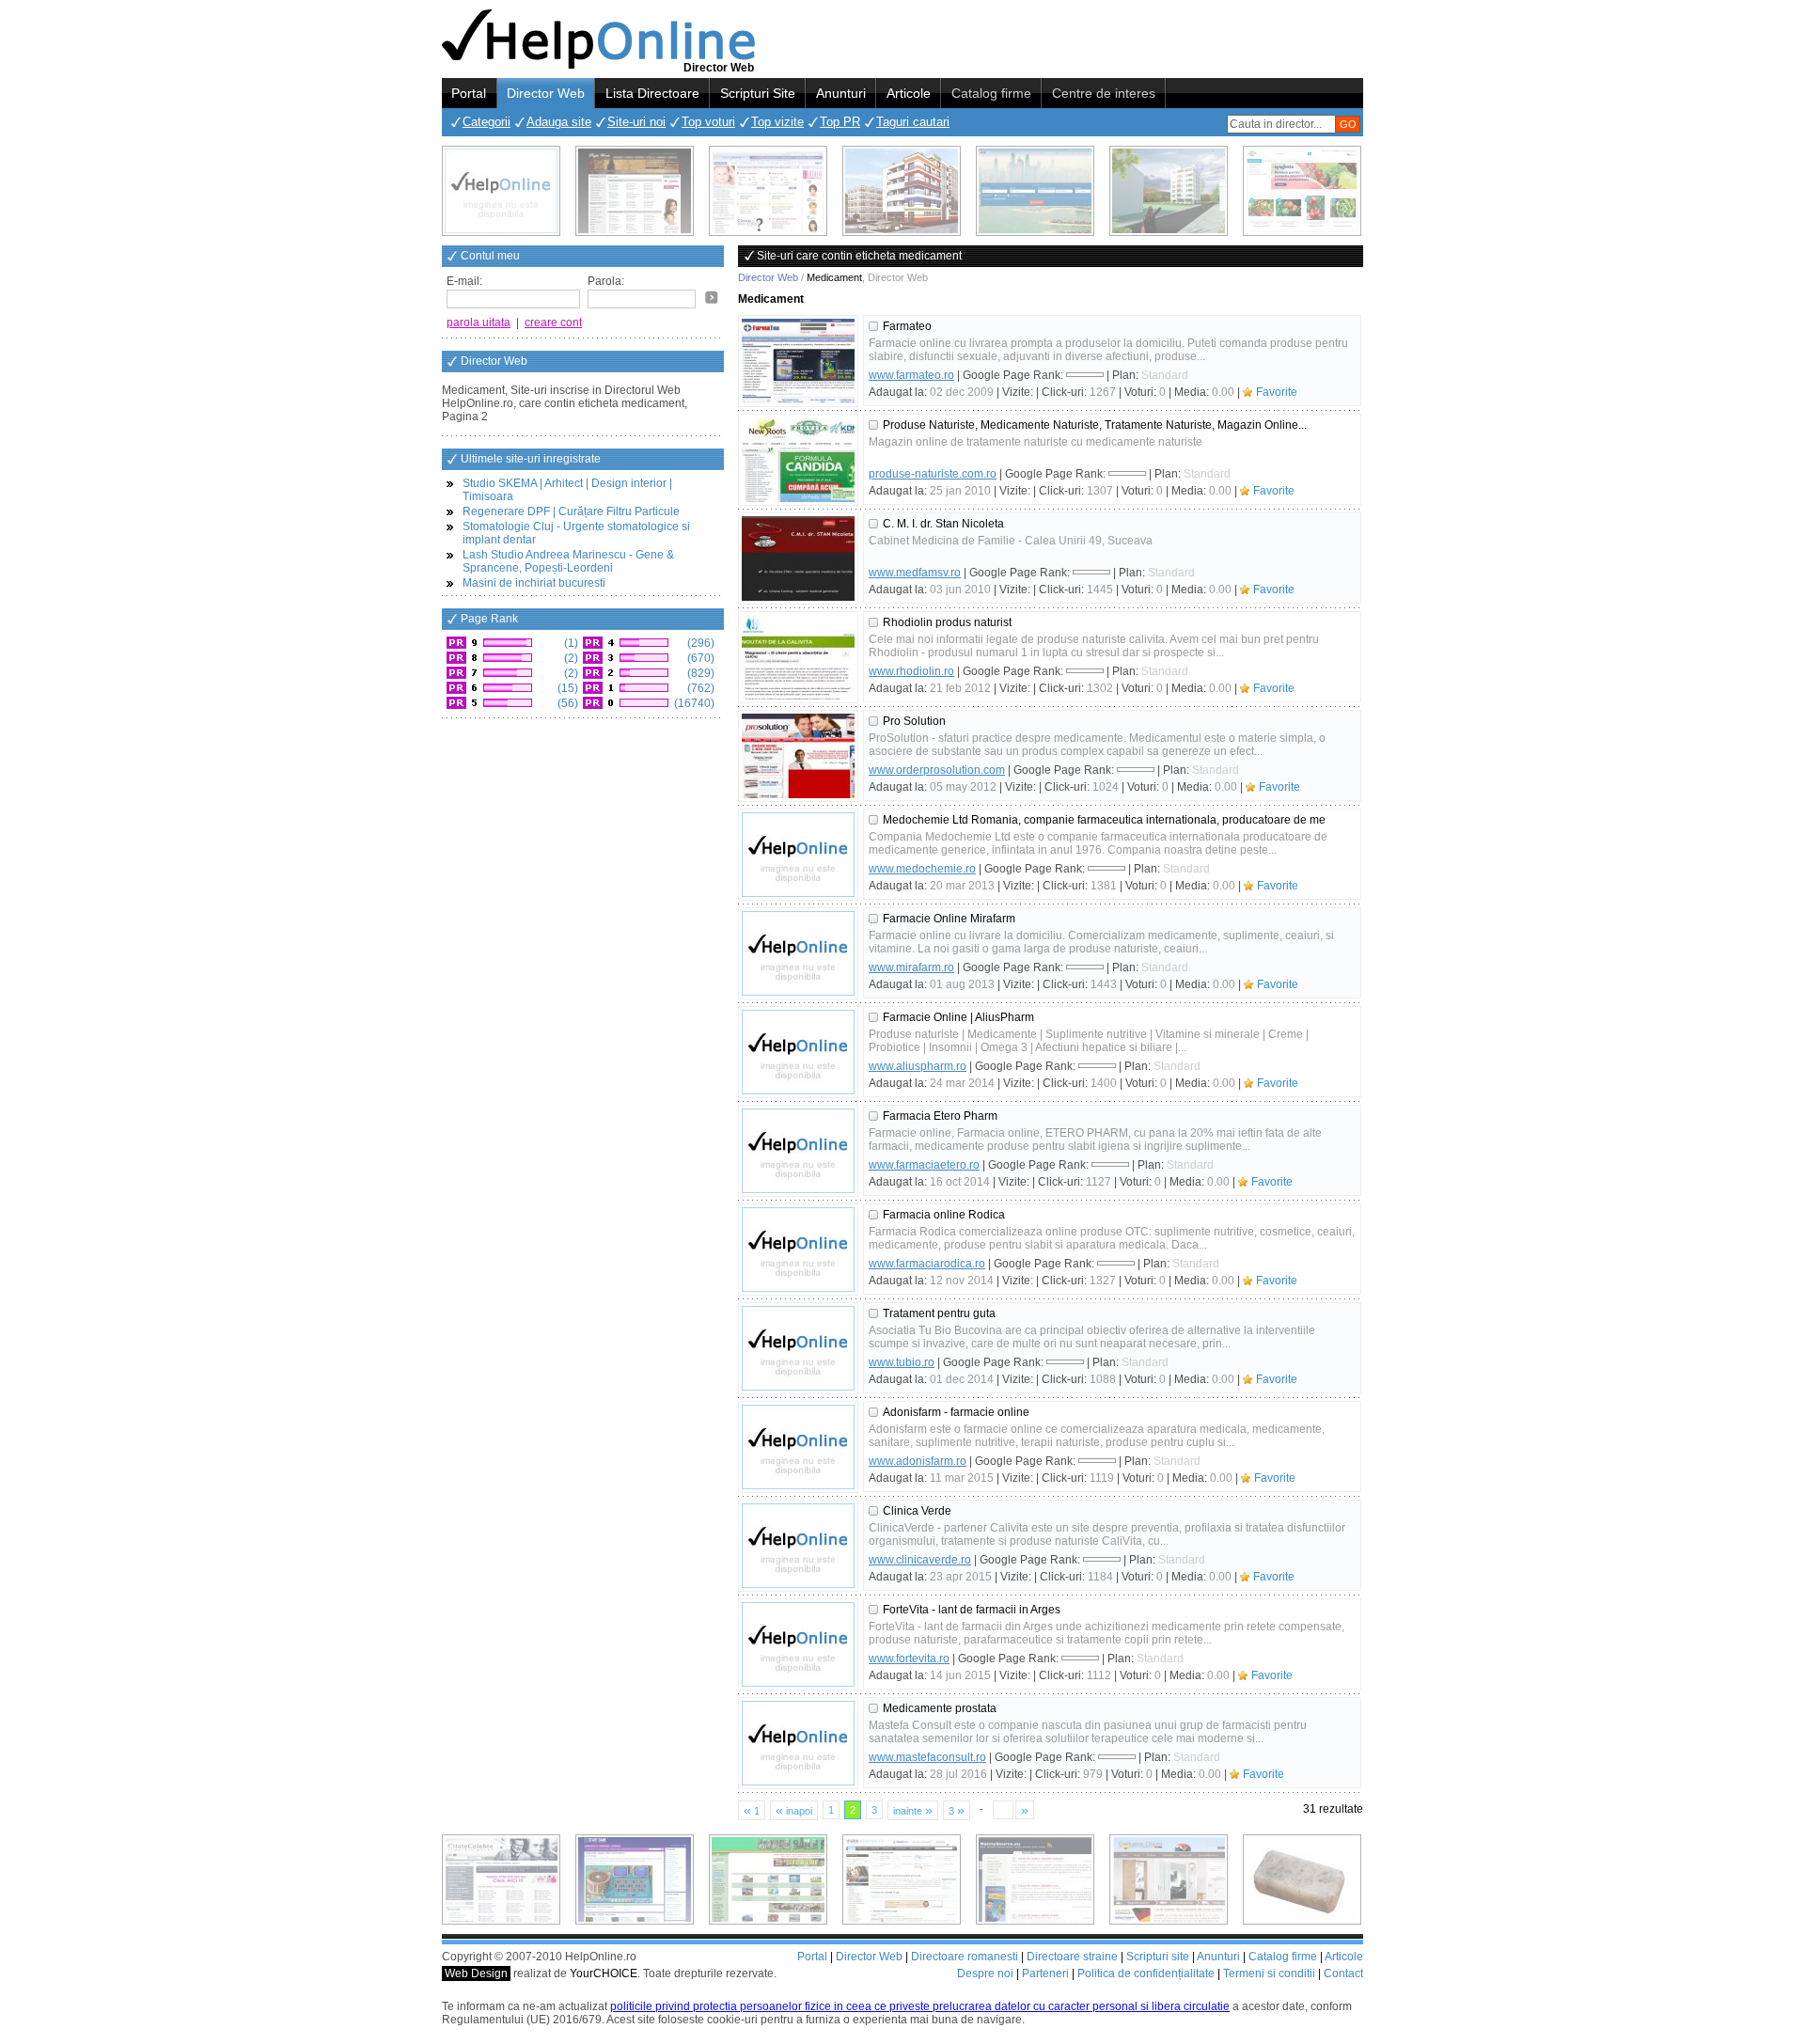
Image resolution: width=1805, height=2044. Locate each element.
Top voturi (708, 122)
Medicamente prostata (940, 1708)
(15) (566, 688)
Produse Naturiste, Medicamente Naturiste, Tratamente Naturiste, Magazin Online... (1095, 425)
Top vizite (777, 122)
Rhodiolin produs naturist (947, 622)
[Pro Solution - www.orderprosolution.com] (798, 756)
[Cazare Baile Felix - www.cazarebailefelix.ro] (768, 1879)
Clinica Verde (917, 1511)
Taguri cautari (913, 122)
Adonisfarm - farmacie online (956, 1412)
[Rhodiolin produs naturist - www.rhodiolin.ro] (798, 657)
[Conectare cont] (712, 297)
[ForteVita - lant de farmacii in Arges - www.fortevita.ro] (798, 1644)
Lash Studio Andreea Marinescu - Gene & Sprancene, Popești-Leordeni (568, 561)
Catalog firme (991, 93)
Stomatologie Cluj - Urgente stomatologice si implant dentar (576, 533)
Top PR (840, 122)
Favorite (1277, 392)
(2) (570, 658)
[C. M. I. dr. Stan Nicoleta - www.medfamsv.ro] (798, 558)
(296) (699, 643)
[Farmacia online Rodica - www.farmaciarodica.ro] (798, 1250)
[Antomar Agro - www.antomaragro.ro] (1302, 191)
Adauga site (559, 122)
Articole (909, 93)
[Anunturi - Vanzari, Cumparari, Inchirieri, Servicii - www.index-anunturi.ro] (902, 1879)
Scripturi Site (758, 93)
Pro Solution (914, 721)
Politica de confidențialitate (1146, 1973)
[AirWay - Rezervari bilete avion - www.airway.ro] (1035, 191)
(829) (699, 673)
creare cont (553, 322)
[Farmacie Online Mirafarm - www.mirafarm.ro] (798, 953)
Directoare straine (1072, 1957)
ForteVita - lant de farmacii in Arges (972, 1610)
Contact (1343, 1973)
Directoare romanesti (965, 1957)
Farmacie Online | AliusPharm (958, 1017)
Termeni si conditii (1269, 1973)
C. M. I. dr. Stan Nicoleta (943, 524)
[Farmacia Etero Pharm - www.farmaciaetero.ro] (798, 1151)
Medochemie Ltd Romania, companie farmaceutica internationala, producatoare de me (1104, 820)
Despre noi (985, 1973)
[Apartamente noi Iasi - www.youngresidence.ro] (902, 191)
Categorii (487, 122)
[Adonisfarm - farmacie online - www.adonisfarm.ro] (798, 1447)
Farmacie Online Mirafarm (949, 919)
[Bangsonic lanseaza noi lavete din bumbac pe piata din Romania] (501, 191)
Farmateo (907, 326)
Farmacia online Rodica (944, 1215)
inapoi (794, 1810)
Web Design (476, 1973)
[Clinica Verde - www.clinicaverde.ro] (798, 1546)
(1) (570, 643)
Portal (469, 93)
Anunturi (841, 93)
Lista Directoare (652, 93)
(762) (699, 688)
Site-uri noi (636, 122)
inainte (913, 1810)
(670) (699, 658)
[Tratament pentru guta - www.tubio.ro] (798, 1348)
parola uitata (479, 322)
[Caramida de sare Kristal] (1302, 1879)
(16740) (693, 703)
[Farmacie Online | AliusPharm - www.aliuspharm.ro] (798, 1052)
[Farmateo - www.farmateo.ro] (798, 361)
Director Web (546, 93)
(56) (566, 703)
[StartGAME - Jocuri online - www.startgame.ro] (635, 1879)
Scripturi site (1158, 1957)
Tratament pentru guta (939, 1313)
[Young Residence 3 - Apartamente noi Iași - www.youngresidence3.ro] (1169, 191)
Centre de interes (1104, 93)
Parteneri (1045, 1973)
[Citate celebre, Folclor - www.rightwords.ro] (635, 191)
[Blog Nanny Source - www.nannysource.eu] (1035, 1879)
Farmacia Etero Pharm (940, 1116)
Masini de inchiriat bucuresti (534, 583)
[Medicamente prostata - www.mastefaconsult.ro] (798, 1743)
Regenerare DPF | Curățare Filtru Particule (571, 511)
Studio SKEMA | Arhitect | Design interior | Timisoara (567, 490)
